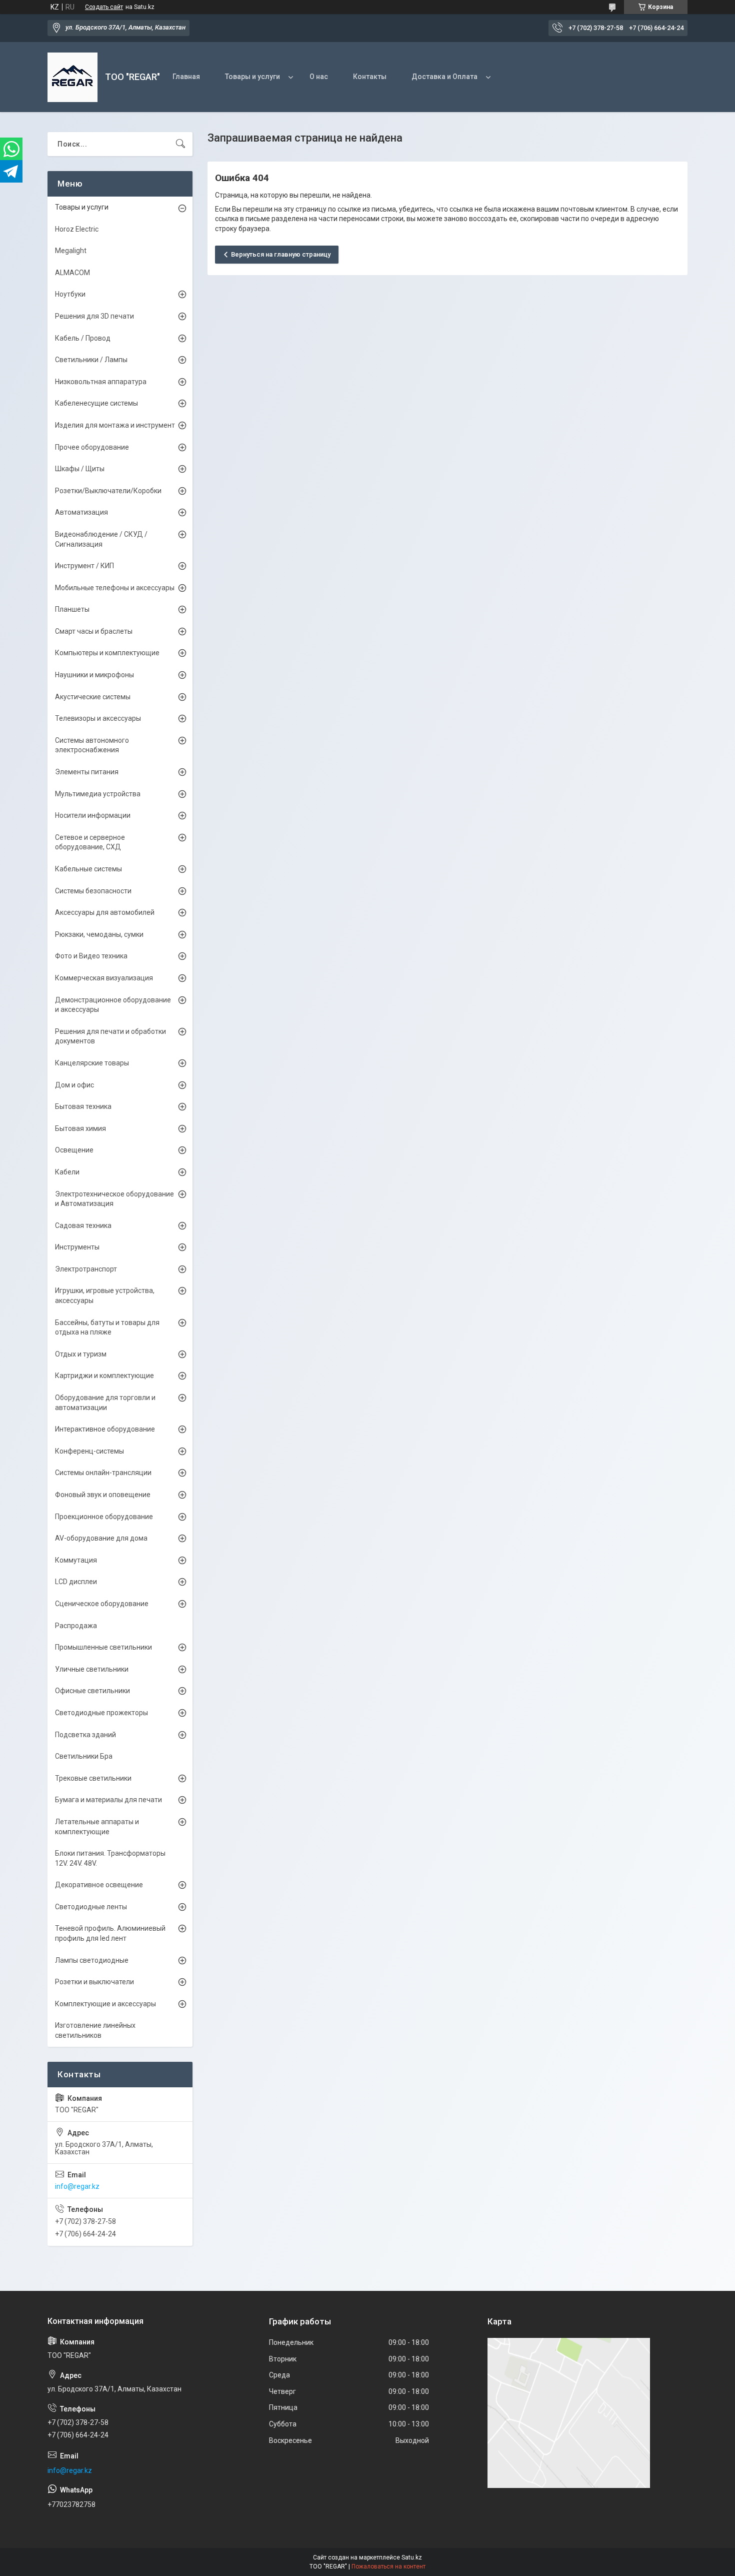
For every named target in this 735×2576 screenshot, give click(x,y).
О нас (319, 77)
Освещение (74, 1150)
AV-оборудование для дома (101, 1538)
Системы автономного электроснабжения (92, 745)
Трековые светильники (93, 1778)
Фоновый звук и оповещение (103, 1495)
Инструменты (77, 1247)
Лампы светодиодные (92, 1960)
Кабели (67, 1172)
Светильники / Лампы (91, 360)
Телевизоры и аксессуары (98, 718)
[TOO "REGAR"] (72, 77)
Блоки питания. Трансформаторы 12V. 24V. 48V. (110, 1858)
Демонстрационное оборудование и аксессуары (113, 1005)
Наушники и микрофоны (94, 675)
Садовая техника (83, 1225)
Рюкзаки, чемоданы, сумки (99, 934)
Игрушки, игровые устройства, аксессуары (105, 1296)
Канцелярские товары (92, 1063)
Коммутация (76, 1560)
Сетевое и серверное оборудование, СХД (90, 842)
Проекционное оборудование (104, 1517)
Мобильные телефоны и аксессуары (115, 588)
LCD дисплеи (76, 1582)
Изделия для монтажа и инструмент (115, 425)
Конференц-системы (89, 1451)
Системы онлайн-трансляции (103, 1473)
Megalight (71, 251)
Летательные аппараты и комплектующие (97, 1827)
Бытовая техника (83, 1106)
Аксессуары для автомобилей (105, 912)
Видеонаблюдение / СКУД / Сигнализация (101, 539)
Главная (186, 77)
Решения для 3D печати (94, 316)
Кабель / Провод (83, 338)
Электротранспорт (86, 1269)
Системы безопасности (93, 891)
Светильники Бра (84, 1756)
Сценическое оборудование (102, 1604)
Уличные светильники (92, 1669)
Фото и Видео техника (91, 956)
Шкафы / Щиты (80, 469)
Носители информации (93, 815)
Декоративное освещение (99, 1885)
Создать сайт (104, 7)
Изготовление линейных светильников (95, 2030)
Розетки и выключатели (94, 1982)
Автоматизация (81, 512)
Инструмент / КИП (84, 566)
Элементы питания (87, 772)
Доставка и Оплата (444, 77)
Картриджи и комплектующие (104, 1376)
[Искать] (180, 144)
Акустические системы (93, 697)
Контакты (370, 77)
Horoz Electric (77, 229)
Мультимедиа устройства (98, 794)
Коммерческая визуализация (104, 978)
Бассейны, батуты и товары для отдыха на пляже (107, 1328)
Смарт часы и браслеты (94, 631)
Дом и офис (74, 1085)
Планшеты (72, 609)
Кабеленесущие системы (96, 403)
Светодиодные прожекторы (101, 1713)
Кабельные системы (88, 869)
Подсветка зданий (85, 1735)
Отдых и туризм (81, 1354)
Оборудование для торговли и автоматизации (105, 1403)
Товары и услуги (252, 77)
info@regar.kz (77, 2186)
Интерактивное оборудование (105, 1429)
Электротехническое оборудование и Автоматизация (114, 1199)
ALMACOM (72, 273)
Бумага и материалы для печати (108, 1800)
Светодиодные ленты (91, 1907)
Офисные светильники (92, 1691)
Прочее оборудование (92, 447)
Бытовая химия (80, 1128)
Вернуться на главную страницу (281, 254)
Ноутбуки (70, 294)
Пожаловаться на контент (388, 2566)
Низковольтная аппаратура (101, 382)
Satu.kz (412, 2557)
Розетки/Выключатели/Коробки (108, 491)
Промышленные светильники (103, 1647)
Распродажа (76, 1626)
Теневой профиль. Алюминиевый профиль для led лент (110, 1933)
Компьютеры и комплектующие (107, 653)
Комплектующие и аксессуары (105, 2004)
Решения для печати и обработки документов (110, 1036)
